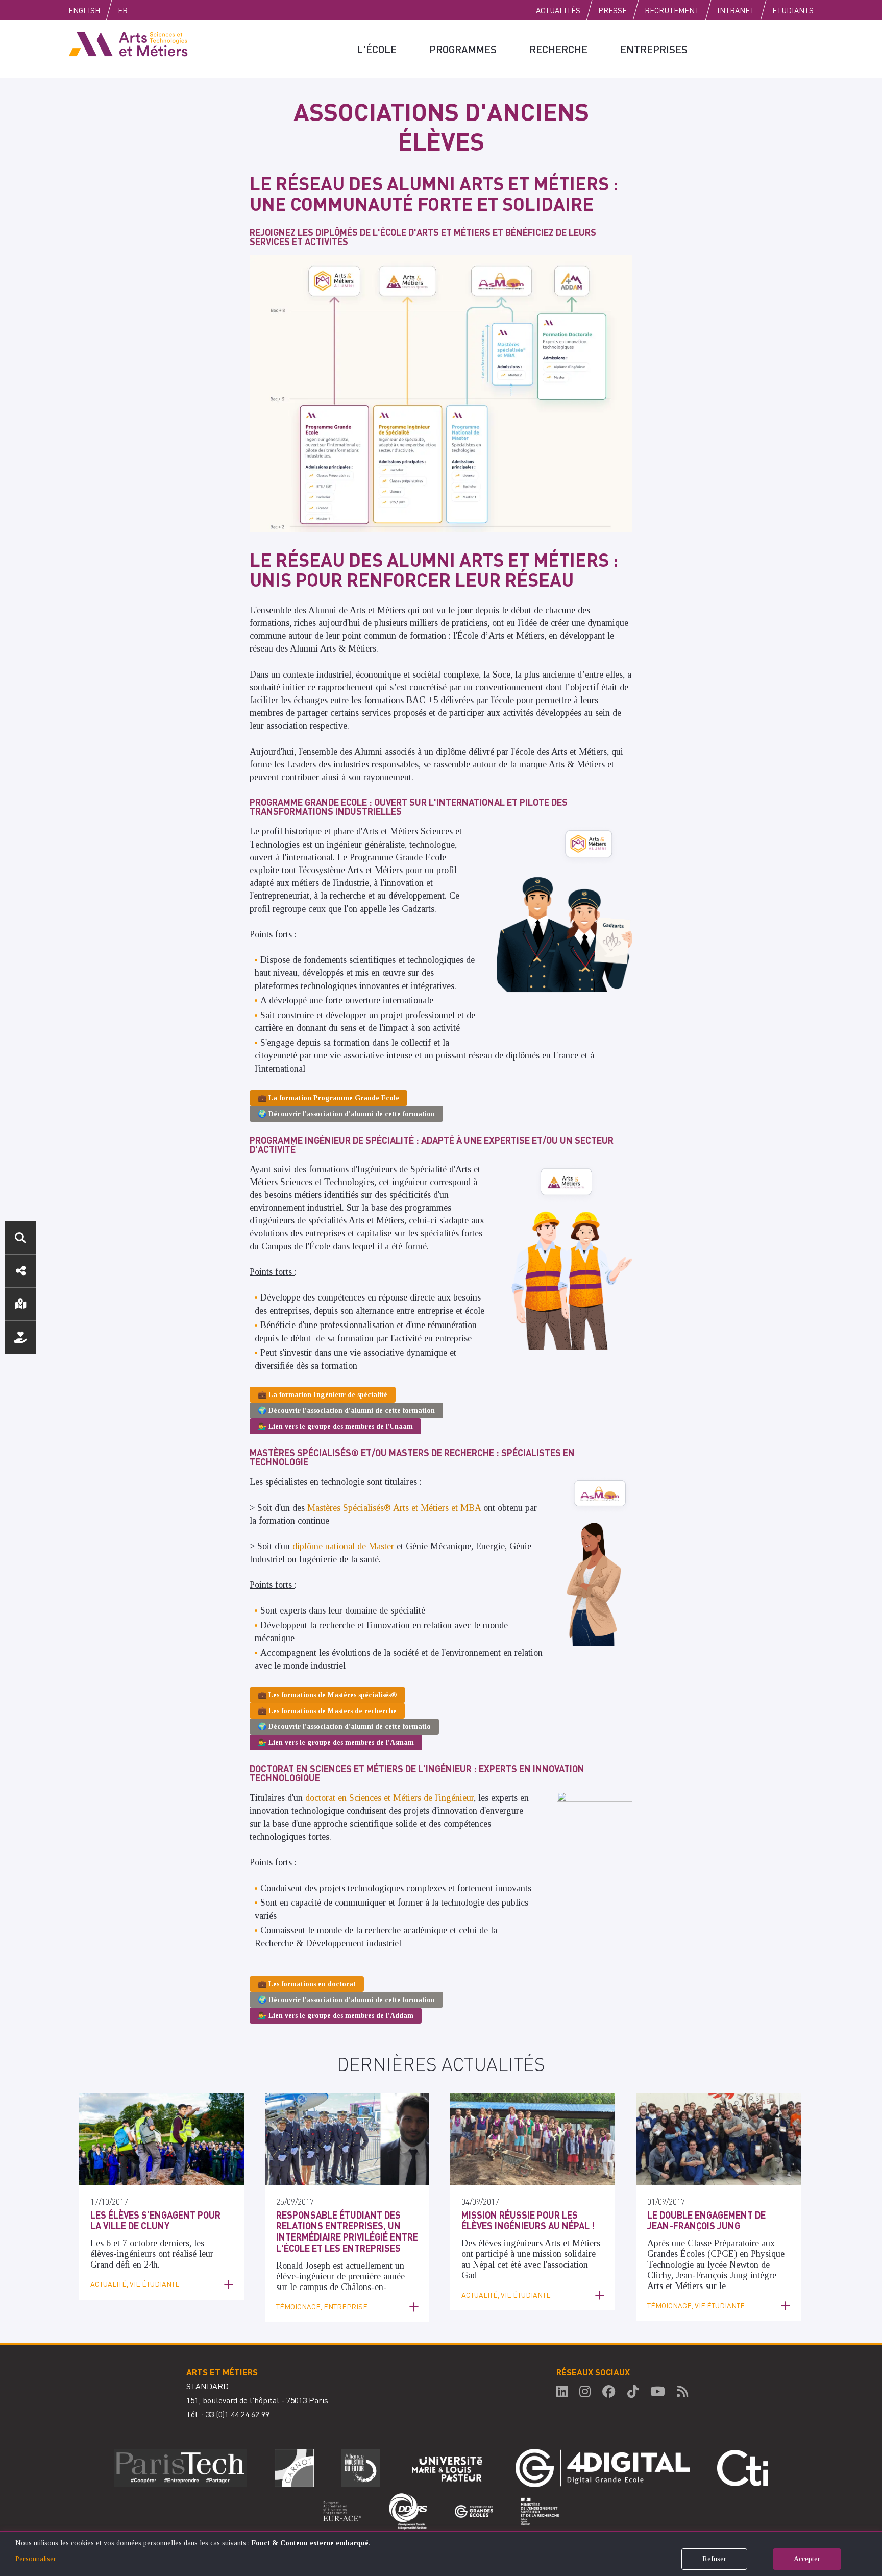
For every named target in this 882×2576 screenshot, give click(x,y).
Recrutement (672, 10)
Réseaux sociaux (20, 1271)
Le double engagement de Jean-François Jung (706, 2220)
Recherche (558, 49)
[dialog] (441, 2553)
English (84, 10)
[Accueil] (128, 43)
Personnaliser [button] (36, 2559)
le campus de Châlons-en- (338, 2287)
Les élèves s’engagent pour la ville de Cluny (155, 2220)
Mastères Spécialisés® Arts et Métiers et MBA (394, 1508)
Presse (612, 10)
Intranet (736, 10)
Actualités (558, 10)
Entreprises (654, 49)
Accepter (807, 2559)
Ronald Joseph (303, 2266)
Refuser (714, 2559)
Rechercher (20, 1238)
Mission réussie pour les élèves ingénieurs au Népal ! (528, 2220)
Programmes (463, 49)
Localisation (20, 1304)
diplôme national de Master (343, 1546)
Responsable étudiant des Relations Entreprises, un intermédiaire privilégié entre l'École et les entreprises (347, 2231)
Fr (123, 10)
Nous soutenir (20, 1337)
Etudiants (793, 10)
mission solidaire (564, 2254)
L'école (377, 49)
